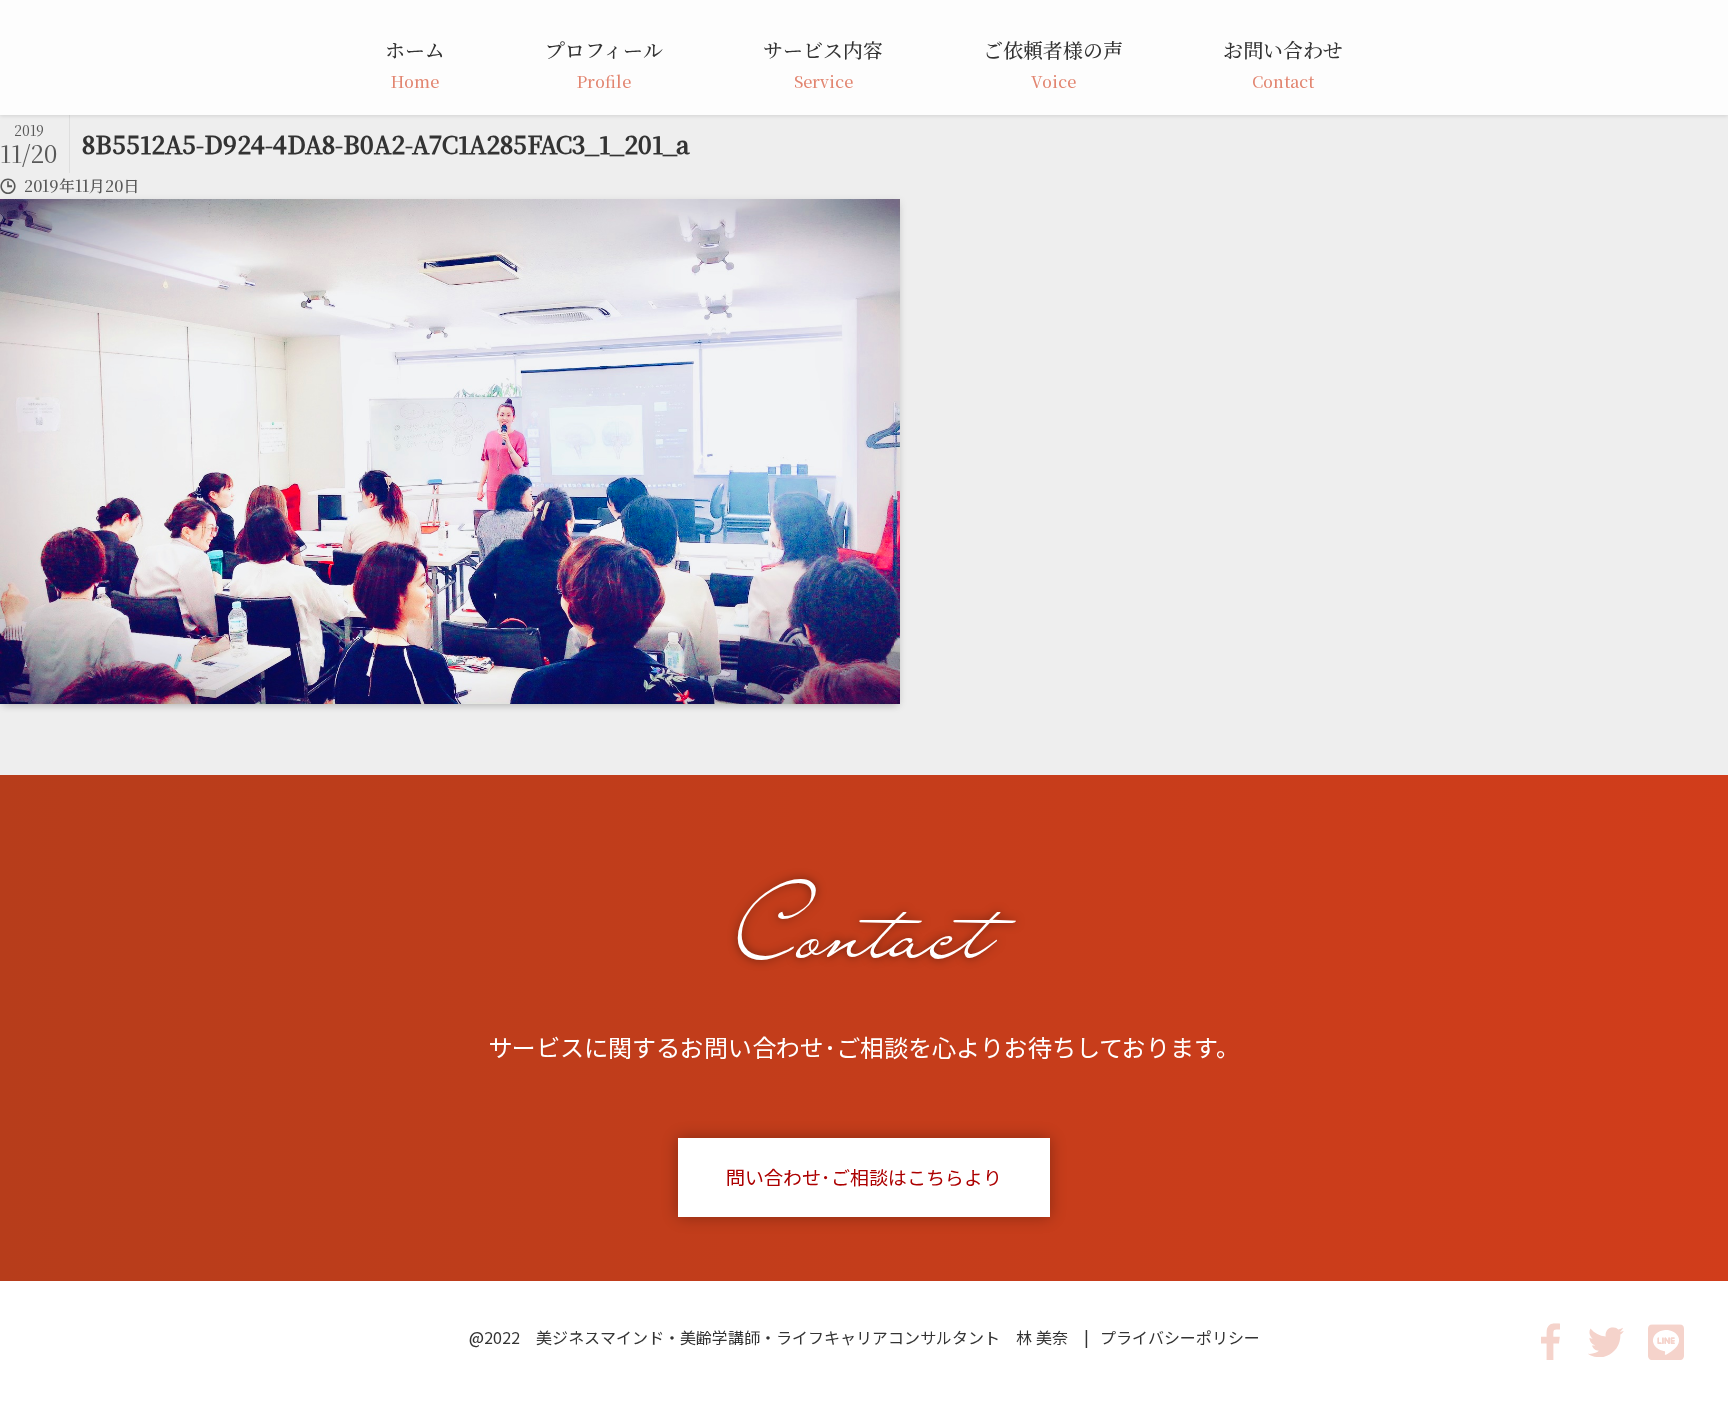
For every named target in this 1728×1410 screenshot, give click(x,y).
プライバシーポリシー (1180, 1337)
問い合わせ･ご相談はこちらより (864, 1176)
